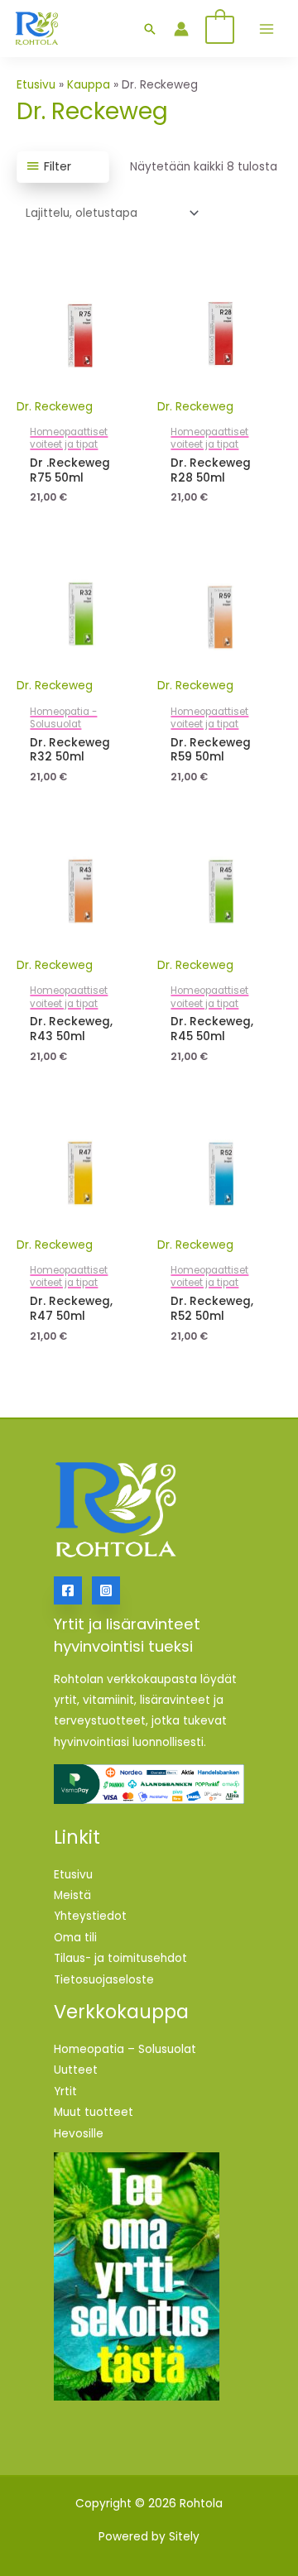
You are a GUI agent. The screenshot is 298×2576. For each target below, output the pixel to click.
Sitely (184, 2537)
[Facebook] (68, 1590)
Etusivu (36, 85)
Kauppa (89, 85)
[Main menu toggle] (267, 29)
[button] (150, 29)
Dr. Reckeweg (55, 407)
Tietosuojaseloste (104, 1980)
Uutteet (76, 2070)
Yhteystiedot (90, 1916)
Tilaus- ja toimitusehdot (120, 1958)
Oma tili (75, 1938)
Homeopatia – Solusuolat (125, 2049)
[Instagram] (106, 1590)
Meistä (72, 1895)
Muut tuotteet (94, 2112)
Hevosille (79, 2134)
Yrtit (65, 2092)
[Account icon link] (181, 29)
